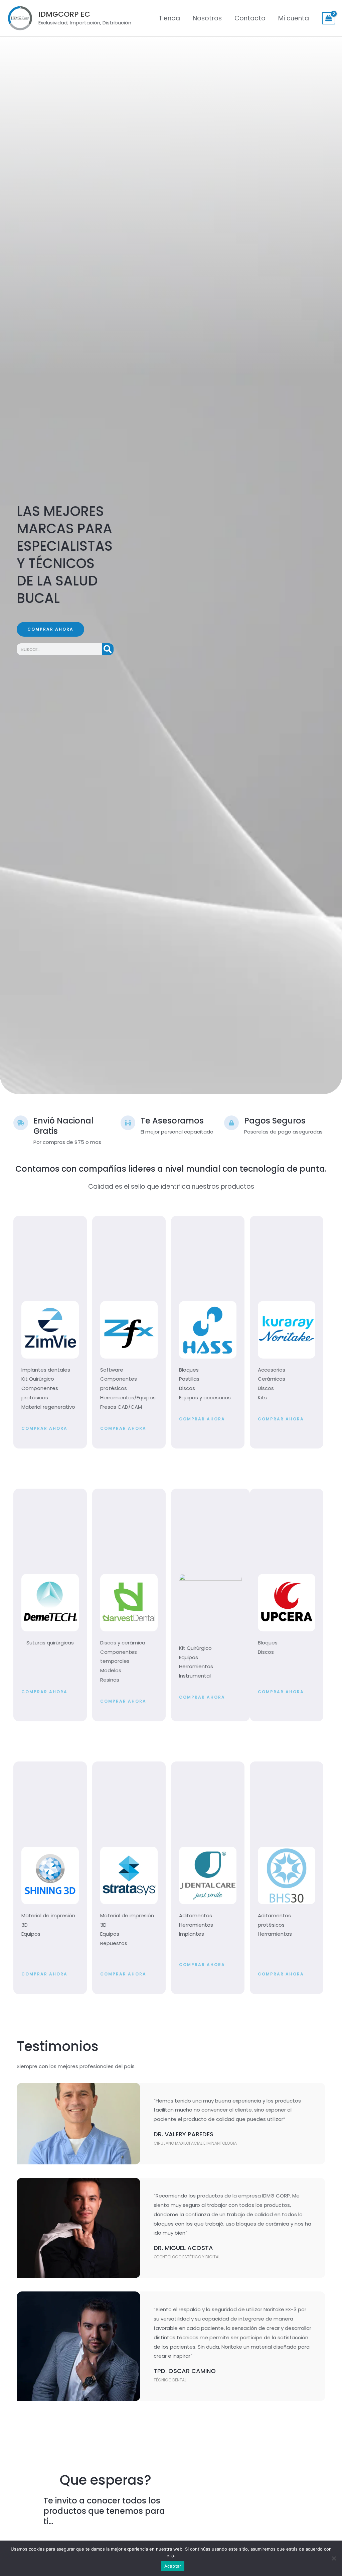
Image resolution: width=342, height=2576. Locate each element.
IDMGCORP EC (64, 14)
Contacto (250, 18)
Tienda (169, 18)
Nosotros (207, 18)
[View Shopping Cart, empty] (329, 18)
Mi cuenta (294, 18)
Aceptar (173, 2566)
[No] (334, 2558)
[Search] (108, 649)
